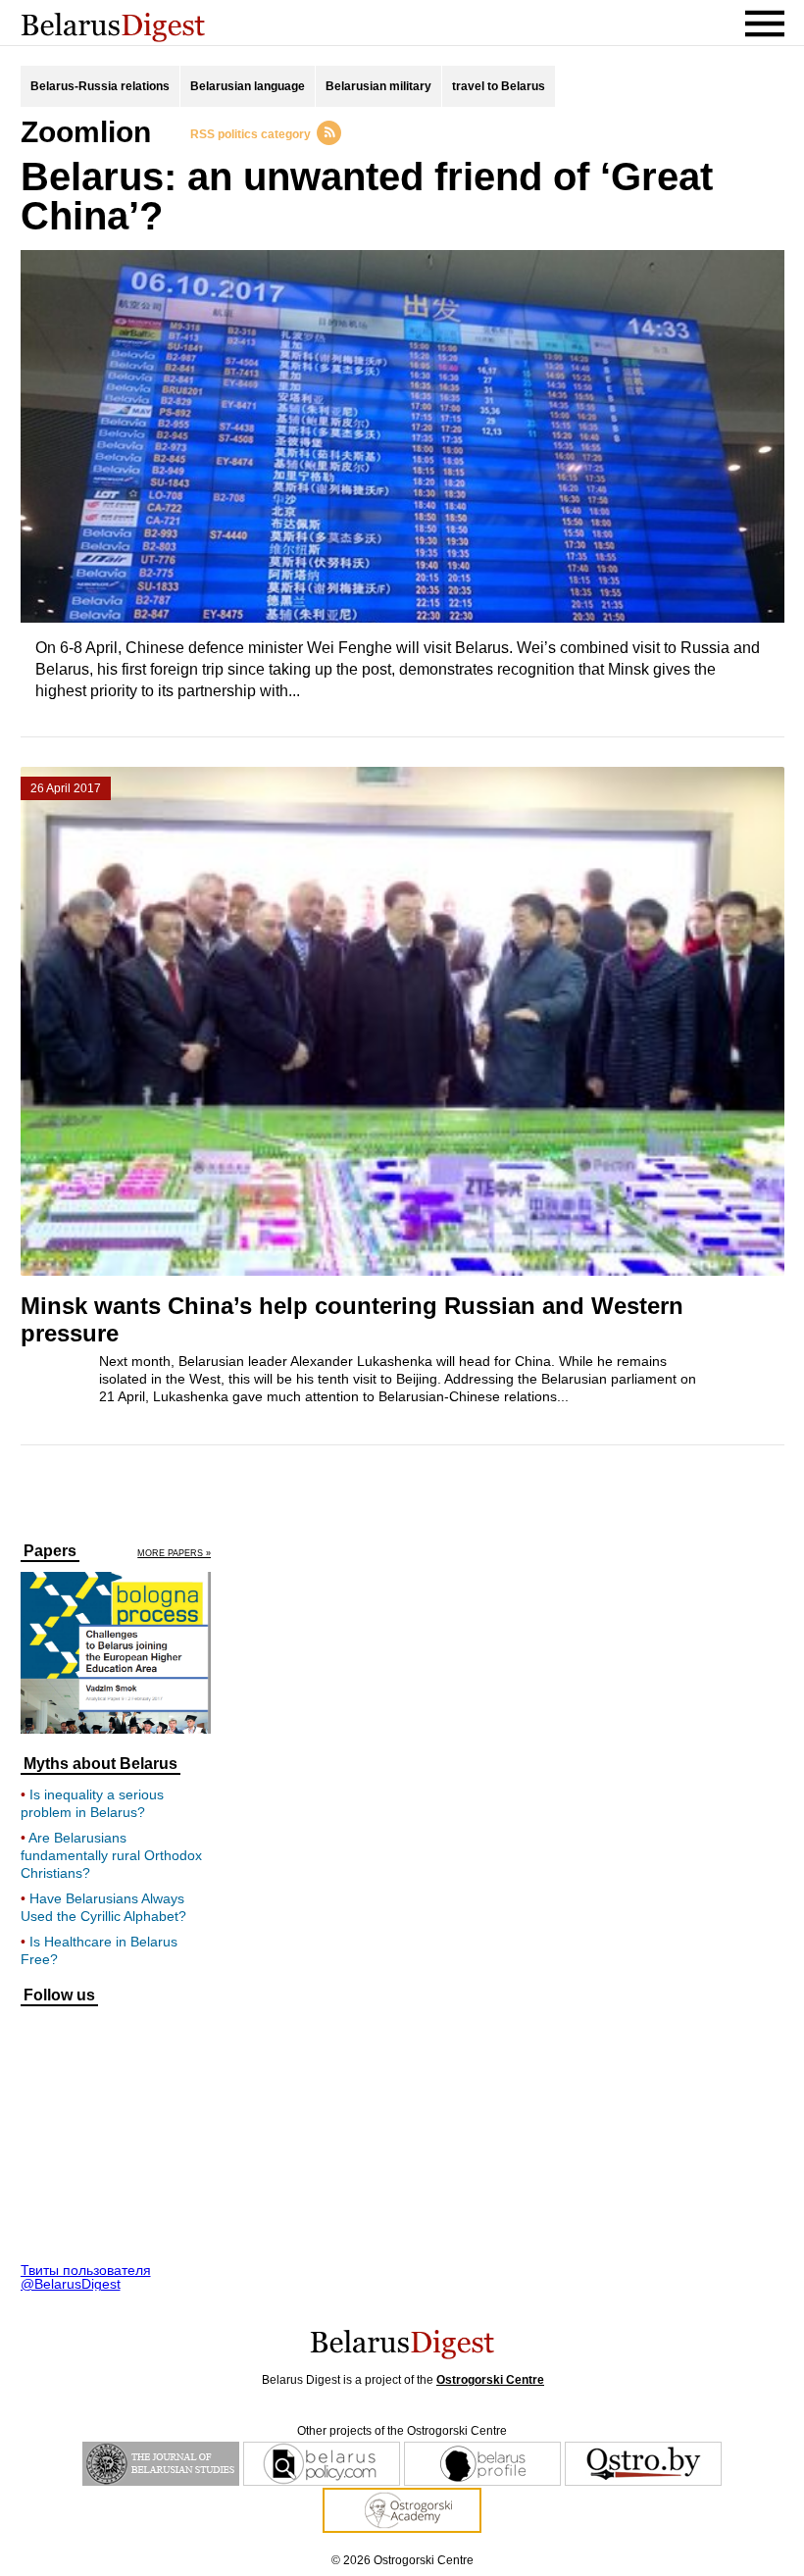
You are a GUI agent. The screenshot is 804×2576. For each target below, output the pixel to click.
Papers (50, 1551)
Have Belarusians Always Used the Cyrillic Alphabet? (103, 1907)
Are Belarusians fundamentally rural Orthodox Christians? (111, 1855)
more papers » (174, 1554)
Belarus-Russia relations (100, 86)
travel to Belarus (499, 86)
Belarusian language (248, 86)
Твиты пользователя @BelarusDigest (86, 2277)
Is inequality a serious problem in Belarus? (92, 1803)
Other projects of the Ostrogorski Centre (402, 2431)
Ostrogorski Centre (490, 2380)
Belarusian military (378, 86)
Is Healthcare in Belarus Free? (99, 1950)
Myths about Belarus (100, 1764)
